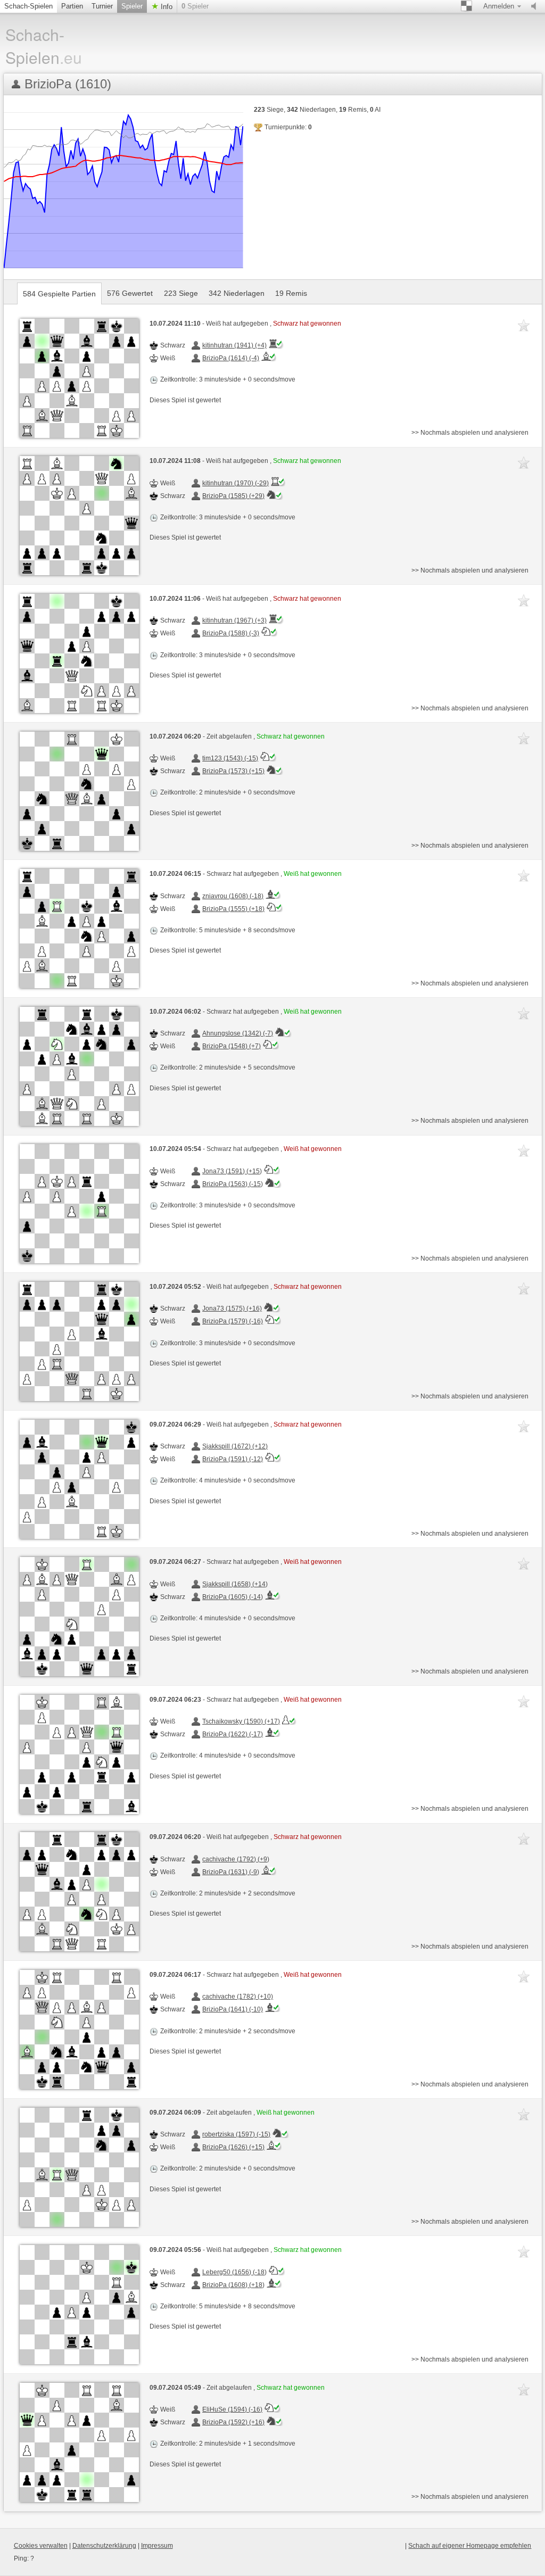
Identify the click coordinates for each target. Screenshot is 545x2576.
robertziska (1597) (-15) (236, 2134)
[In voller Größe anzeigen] (79, 378)
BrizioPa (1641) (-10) (233, 2009)
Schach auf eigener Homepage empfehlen (470, 2546)
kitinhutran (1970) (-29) (236, 483)
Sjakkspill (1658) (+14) (235, 1584)
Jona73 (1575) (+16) (232, 1308)
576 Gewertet (130, 293)
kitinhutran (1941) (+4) (234, 345)
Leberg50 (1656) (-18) (234, 2272)
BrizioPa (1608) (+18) (233, 2285)
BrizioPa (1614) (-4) (231, 358)
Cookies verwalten (41, 2546)
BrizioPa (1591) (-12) (233, 1459)
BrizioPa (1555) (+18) (233, 909)
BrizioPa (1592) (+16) (233, 2422)
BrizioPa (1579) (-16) (233, 1321)
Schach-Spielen (28, 6)
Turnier (102, 6)
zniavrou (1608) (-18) (233, 896)
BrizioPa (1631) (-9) (231, 1872)
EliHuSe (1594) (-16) (232, 2409)
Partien (72, 6)
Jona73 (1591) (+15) (232, 1171)
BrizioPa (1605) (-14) (233, 1597)
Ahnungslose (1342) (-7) (238, 1033)
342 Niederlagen (237, 293)
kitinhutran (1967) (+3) (234, 620)
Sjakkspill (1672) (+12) (235, 1446)
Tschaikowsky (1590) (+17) (241, 1721)
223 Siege (181, 293)
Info (166, 7)
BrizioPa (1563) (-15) (233, 1184)
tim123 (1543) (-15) (230, 758)
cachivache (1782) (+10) (238, 1997)
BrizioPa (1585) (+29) (233, 496)
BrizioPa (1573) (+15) (233, 771)
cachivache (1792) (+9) (236, 1859)
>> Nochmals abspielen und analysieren (470, 433)
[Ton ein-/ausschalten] (536, 6)
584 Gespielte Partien (59, 294)
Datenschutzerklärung (104, 2546)
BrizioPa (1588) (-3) (231, 633)
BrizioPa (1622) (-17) (233, 1734)
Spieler (132, 6)
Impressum (157, 2546)
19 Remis (291, 293)
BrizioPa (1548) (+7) (232, 1046)
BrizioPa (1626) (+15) (233, 2147)
